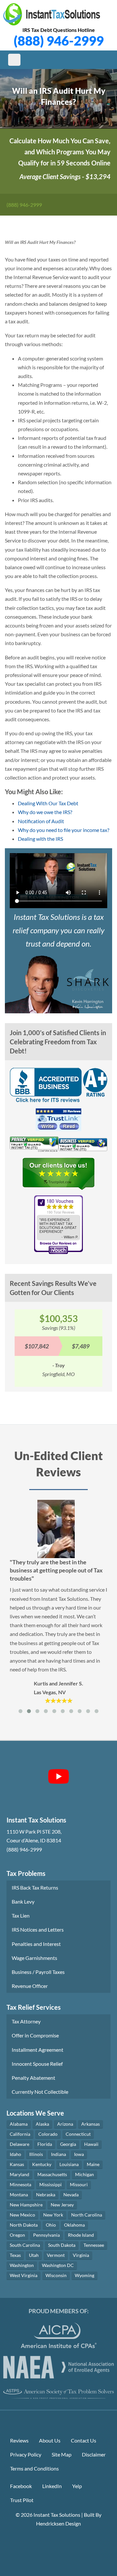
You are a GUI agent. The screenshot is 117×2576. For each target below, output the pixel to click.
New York (53, 2215)
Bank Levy (23, 1901)
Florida (45, 2144)
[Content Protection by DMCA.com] (58, 2542)
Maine (93, 2164)
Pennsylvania (46, 2235)
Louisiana (69, 2164)
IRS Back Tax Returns (35, 1887)
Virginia (81, 2255)
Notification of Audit (41, 821)
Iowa (79, 2154)
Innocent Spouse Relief (37, 2064)
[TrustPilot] (58, 1176)
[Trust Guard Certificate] (34, 1146)
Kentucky (42, 2164)
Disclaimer (94, 2454)
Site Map (62, 2454)
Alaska (42, 2124)
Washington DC (58, 2265)
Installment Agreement (38, 2050)
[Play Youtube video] (58, 1777)
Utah (34, 2255)
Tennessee (94, 2245)
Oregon (17, 2235)
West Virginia (24, 2275)
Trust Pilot (22, 2500)
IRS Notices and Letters (38, 1929)
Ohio (51, 2225)
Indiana (58, 2154)
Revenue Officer (30, 1986)
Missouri (79, 2184)
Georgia (68, 2144)
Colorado (48, 2134)
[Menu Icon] (14, 60)
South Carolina (25, 2245)
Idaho (15, 2154)
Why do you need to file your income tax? (64, 830)
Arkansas (91, 2124)
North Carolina (87, 2215)
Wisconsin (56, 2275)
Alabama (19, 2124)
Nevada (71, 2195)
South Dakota (62, 2245)
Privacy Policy (26, 2454)
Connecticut (78, 2134)
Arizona (65, 2124)
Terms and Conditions (34, 2468)
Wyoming (84, 2275)
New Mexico (22, 2215)
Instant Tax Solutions (57, 2515)
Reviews (19, 2440)
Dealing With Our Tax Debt (48, 803)
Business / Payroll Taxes (38, 1972)
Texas (15, 2255)
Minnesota (20, 2184)
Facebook (21, 2486)
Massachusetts (52, 2174)
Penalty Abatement (33, 2078)
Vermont (56, 2255)
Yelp (77, 2486)
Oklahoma (74, 2225)
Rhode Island (81, 2235)
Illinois (36, 2154)
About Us (50, 2440)
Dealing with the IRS (40, 839)
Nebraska (46, 2195)
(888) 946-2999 (59, 41)
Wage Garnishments (34, 1958)
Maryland (19, 2174)
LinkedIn (52, 2486)
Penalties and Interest (36, 1944)
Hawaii (91, 2144)
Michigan (84, 2174)
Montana (19, 2195)
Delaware (19, 2144)
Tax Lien (21, 1915)
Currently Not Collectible (40, 2092)
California (20, 2134)
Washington (22, 2265)
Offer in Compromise (35, 2035)
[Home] (52, 14)
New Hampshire (26, 2205)
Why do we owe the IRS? (45, 812)
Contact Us (84, 2440)
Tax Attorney (26, 2021)
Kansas (17, 2164)
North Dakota (24, 2225)
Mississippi (51, 2184)
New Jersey (62, 2205)
